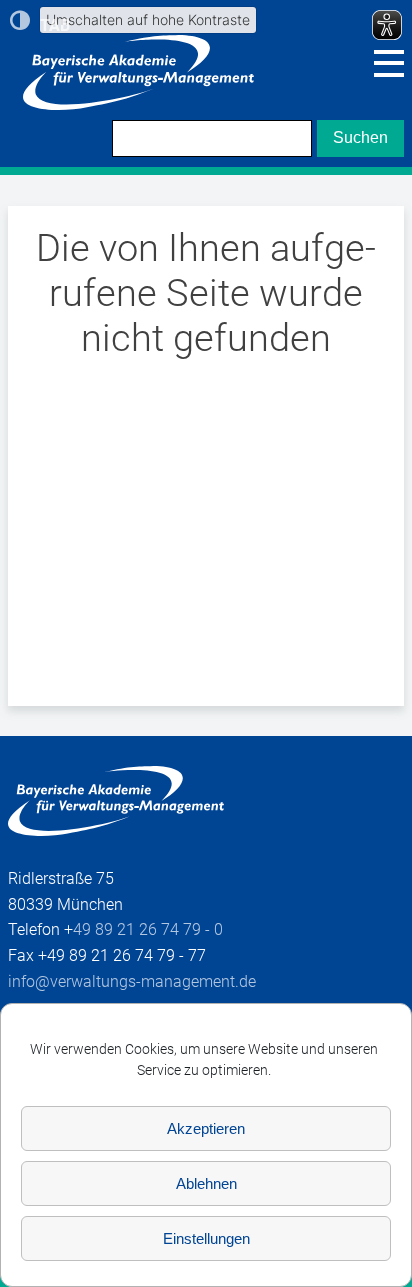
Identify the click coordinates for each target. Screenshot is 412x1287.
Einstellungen (206, 1238)
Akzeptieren (206, 1128)
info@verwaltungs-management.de (132, 981)
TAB (55, 25)
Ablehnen (206, 1183)
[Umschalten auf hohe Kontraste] (20, 20)
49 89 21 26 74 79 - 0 (148, 929)
